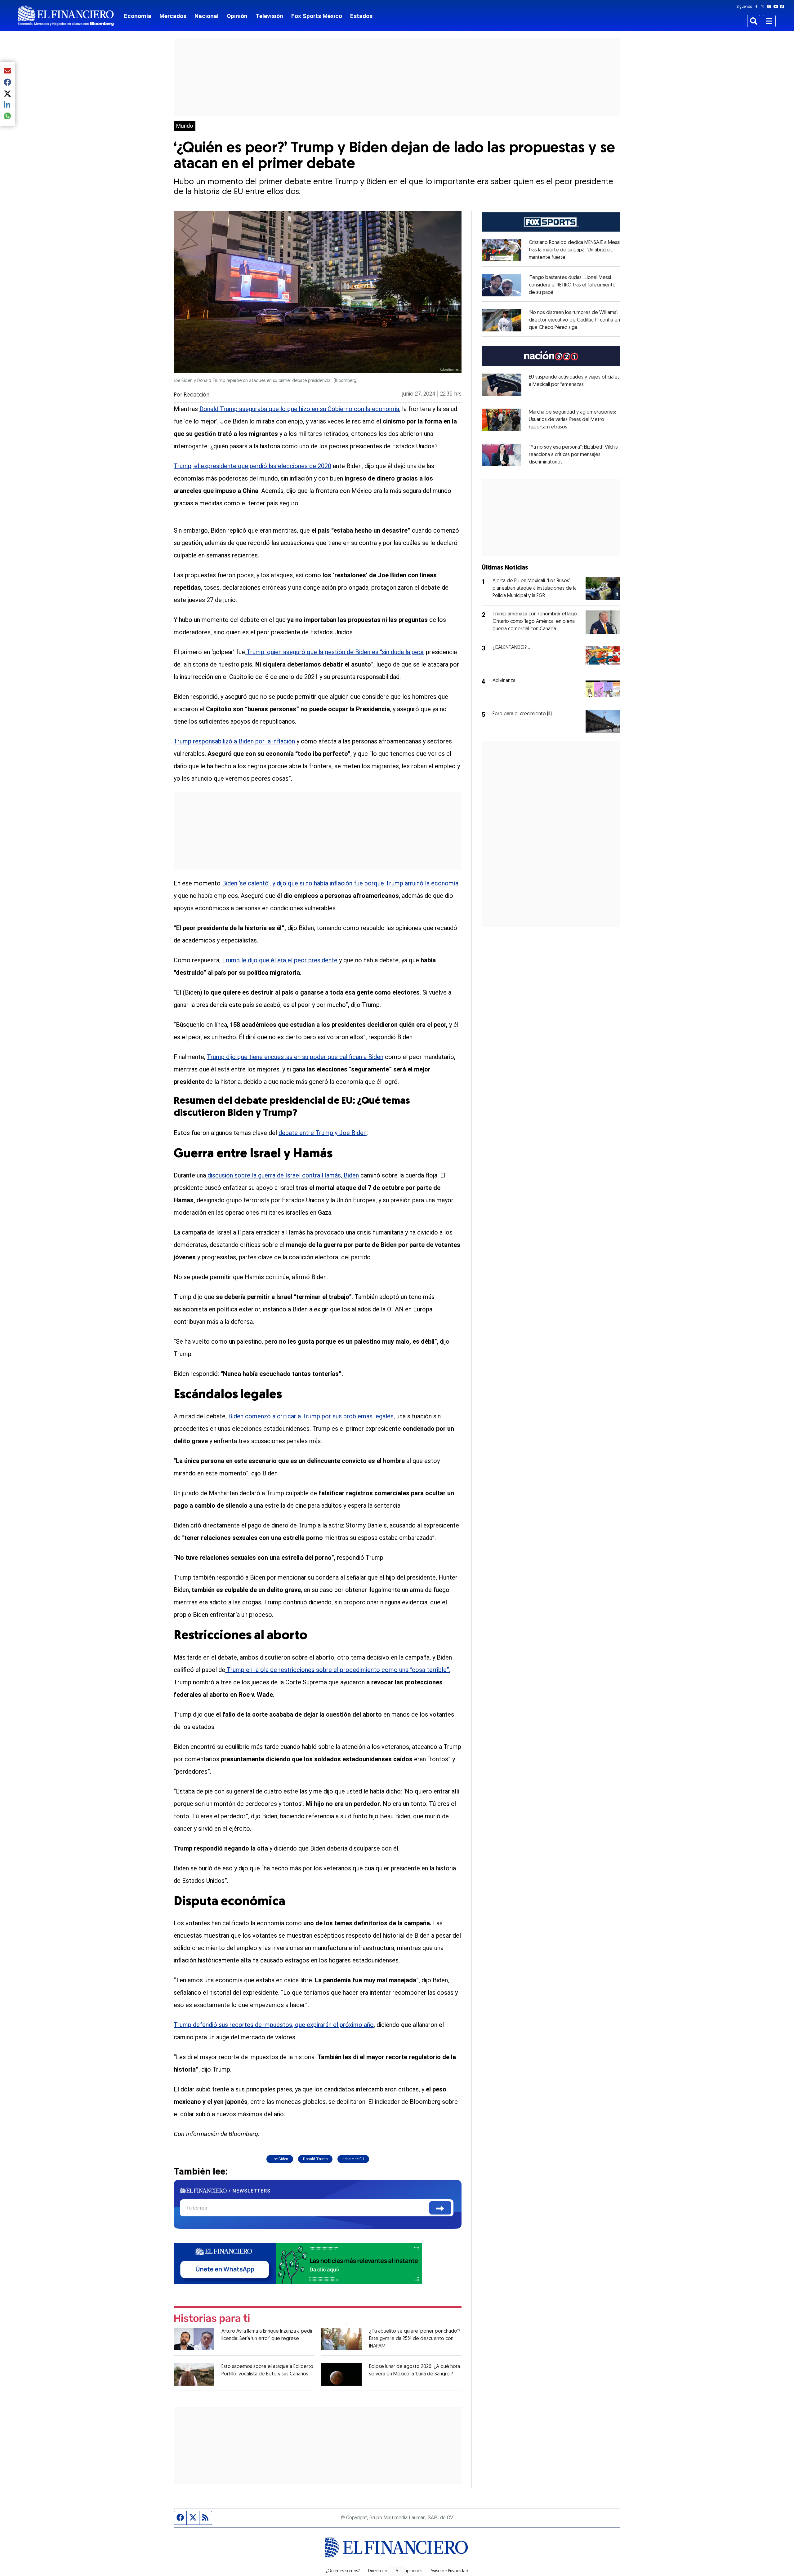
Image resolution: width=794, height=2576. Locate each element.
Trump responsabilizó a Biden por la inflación (234, 741)
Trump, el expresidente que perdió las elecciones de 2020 (252, 466)
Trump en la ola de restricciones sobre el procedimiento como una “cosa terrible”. (338, 1670)
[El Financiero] (66, 16)
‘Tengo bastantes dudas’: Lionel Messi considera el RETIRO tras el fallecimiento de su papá (572, 285)
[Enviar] (440, 2208)
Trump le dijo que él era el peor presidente (281, 960)
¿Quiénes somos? (343, 2571)
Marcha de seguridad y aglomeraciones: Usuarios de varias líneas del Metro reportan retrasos (572, 420)
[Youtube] (777, 7)
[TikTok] (783, 7)
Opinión (237, 16)
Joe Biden (280, 2159)
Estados (361, 16)
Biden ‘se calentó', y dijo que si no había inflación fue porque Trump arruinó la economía (339, 883)
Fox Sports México (317, 16)
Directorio (378, 2571)
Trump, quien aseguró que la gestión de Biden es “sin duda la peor (335, 652)
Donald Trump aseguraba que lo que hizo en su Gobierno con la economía (299, 409)
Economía (138, 16)
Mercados (173, 16)
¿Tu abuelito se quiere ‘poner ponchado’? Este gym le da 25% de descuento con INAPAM (415, 2339)
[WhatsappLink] (298, 2263)
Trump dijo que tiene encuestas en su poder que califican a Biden (295, 1057)
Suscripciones (409, 2571)
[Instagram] (770, 7)
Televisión (269, 16)
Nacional (207, 16)
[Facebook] (758, 7)
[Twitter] (764, 7)
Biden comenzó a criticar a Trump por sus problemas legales (311, 1416)
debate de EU (353, 2159)
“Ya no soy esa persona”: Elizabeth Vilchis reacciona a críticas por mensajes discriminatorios (573, 455)
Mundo (185, 126)
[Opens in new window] (502, 250)
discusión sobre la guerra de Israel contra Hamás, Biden (282, 1175)
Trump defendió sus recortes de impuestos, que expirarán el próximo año (274, 2025)
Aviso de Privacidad (449, 2571)
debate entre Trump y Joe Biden (323, 1133)
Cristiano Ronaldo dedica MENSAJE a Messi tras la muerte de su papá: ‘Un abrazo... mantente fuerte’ (575, 250)
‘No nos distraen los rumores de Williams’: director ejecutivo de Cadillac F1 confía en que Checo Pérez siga (574, 320)
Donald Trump (315, 2159)
